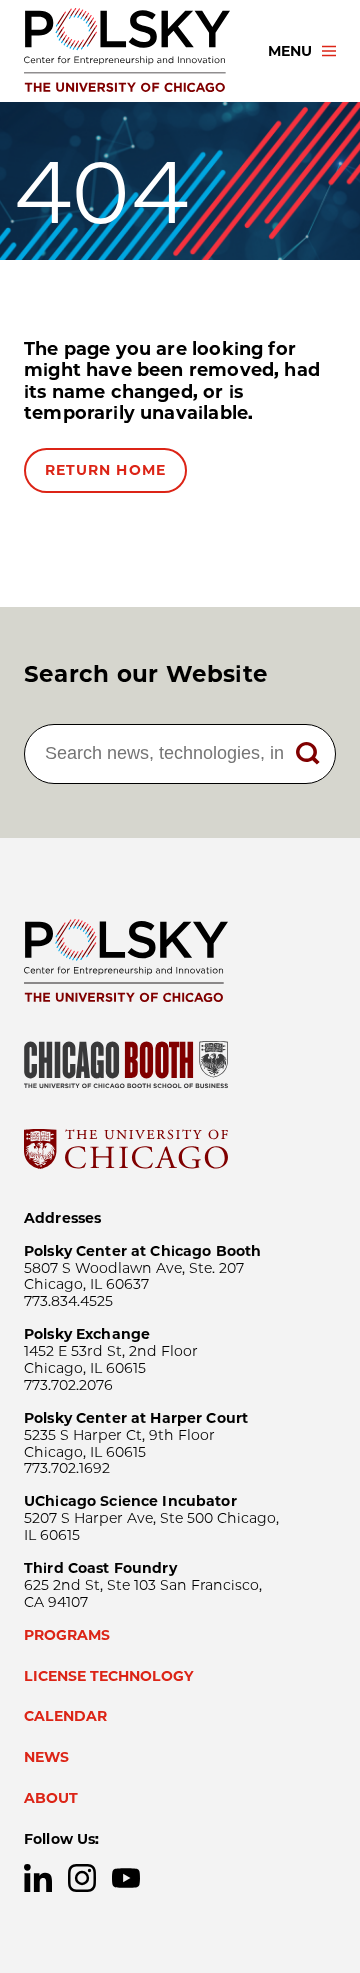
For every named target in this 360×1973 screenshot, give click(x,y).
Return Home (105, 470)
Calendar (65, 1716)
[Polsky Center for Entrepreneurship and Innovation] (128, 51)
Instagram (82, 1878)
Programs (67, 1635)
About (51, 1798)
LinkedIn (38, 1878)
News (46, 1757)
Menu (290, 51)
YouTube (126, 1878)
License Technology (108, 1676)
